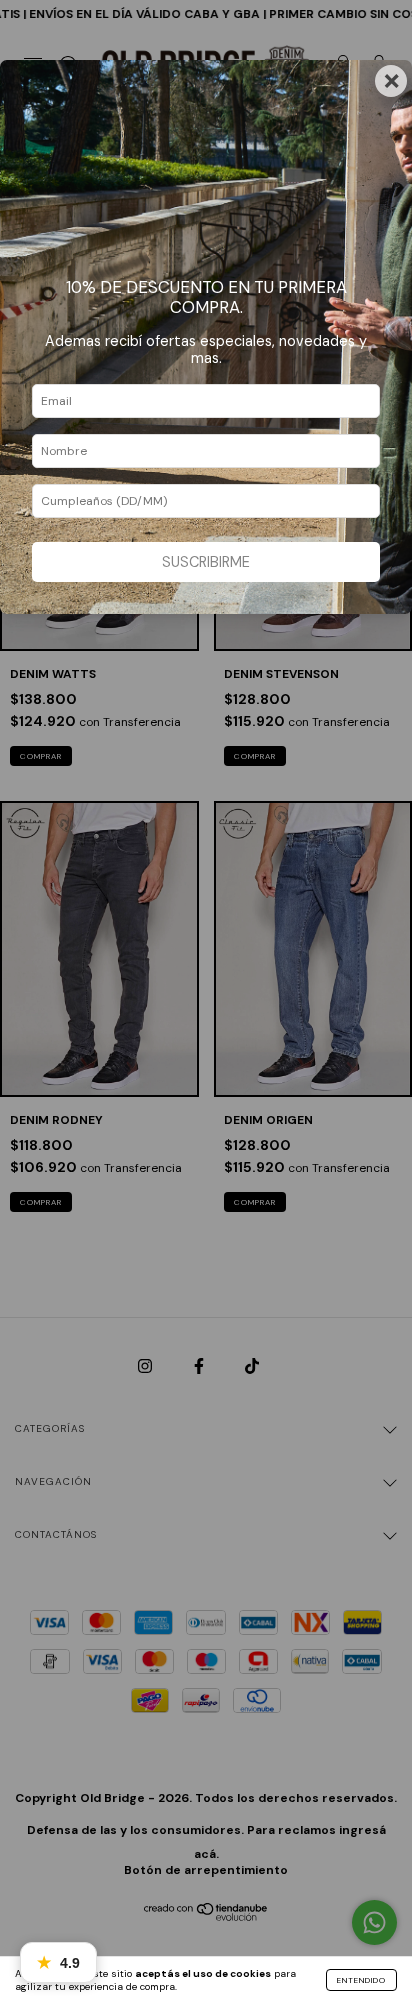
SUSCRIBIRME (206, 562)
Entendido (361, 1980)
